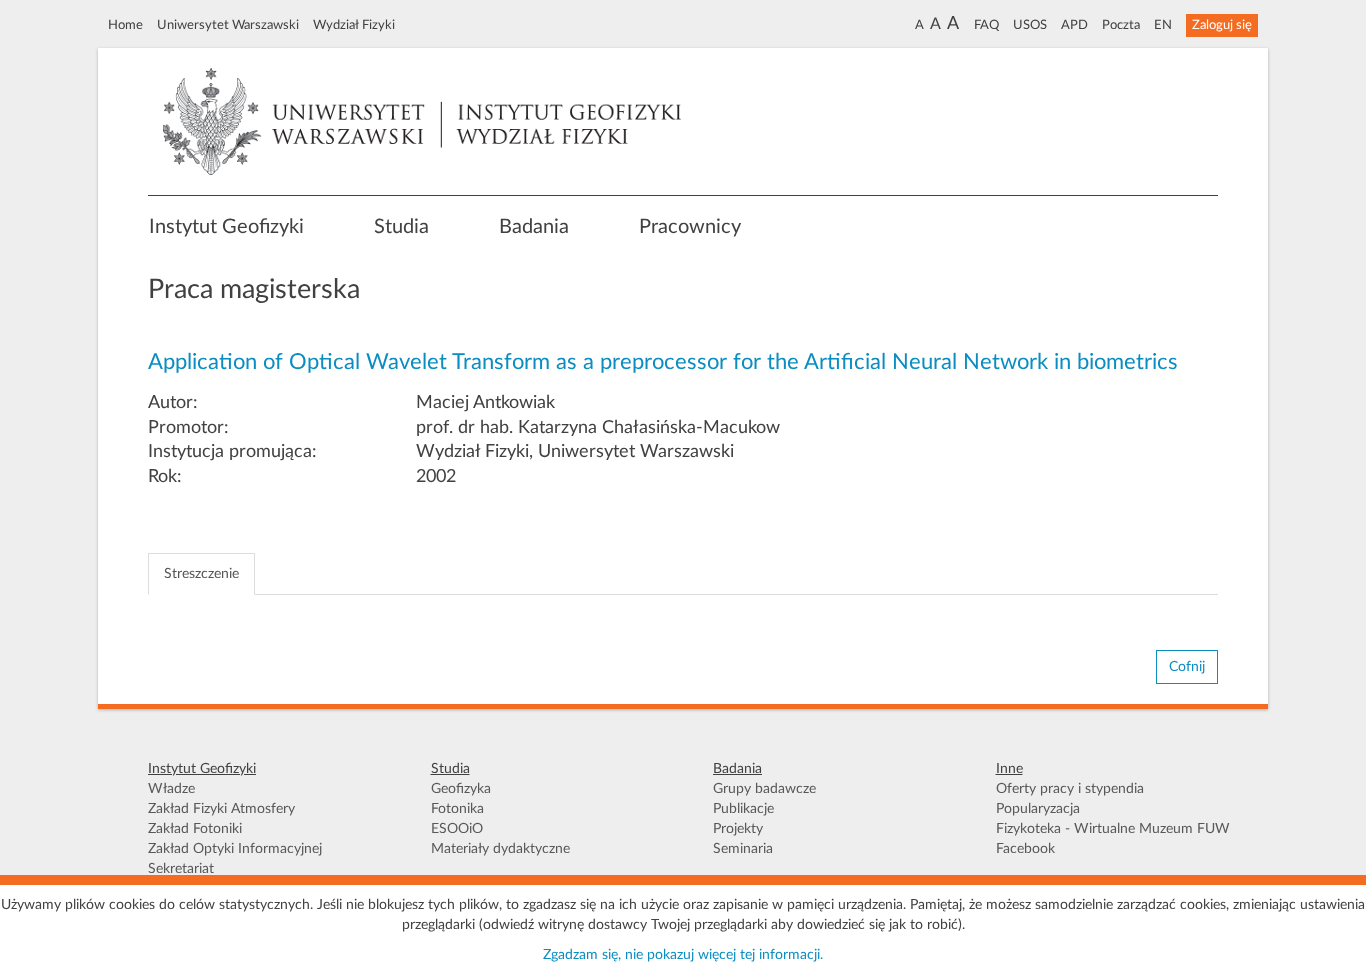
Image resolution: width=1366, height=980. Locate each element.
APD (1074, 25)
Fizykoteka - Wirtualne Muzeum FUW (1113, 829)
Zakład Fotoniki (195, 829)
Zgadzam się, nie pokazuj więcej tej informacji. (683, 955)
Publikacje (743, 809)
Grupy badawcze (764, 789)
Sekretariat (181, 869)
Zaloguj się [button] (1222, 25)
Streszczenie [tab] (201, 574)
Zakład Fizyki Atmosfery (221, 809)
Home (125, 25)
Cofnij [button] (1187, 667)
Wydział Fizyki (354, 25)
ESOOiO (457, 829)
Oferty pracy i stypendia (1070, 789)
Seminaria (743, 849)
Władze (171, 789)
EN (1163, 25)
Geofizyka (461, 789)
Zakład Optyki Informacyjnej (235, 849)
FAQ (986, 25)
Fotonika (457, 809)
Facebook (1025, 849)
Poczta (1121, 25)
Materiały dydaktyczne (500, 849)
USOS (1030, 25)
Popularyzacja (1038, 809)
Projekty (738, 829)
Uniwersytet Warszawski (228, 25)
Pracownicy (690, 227)
